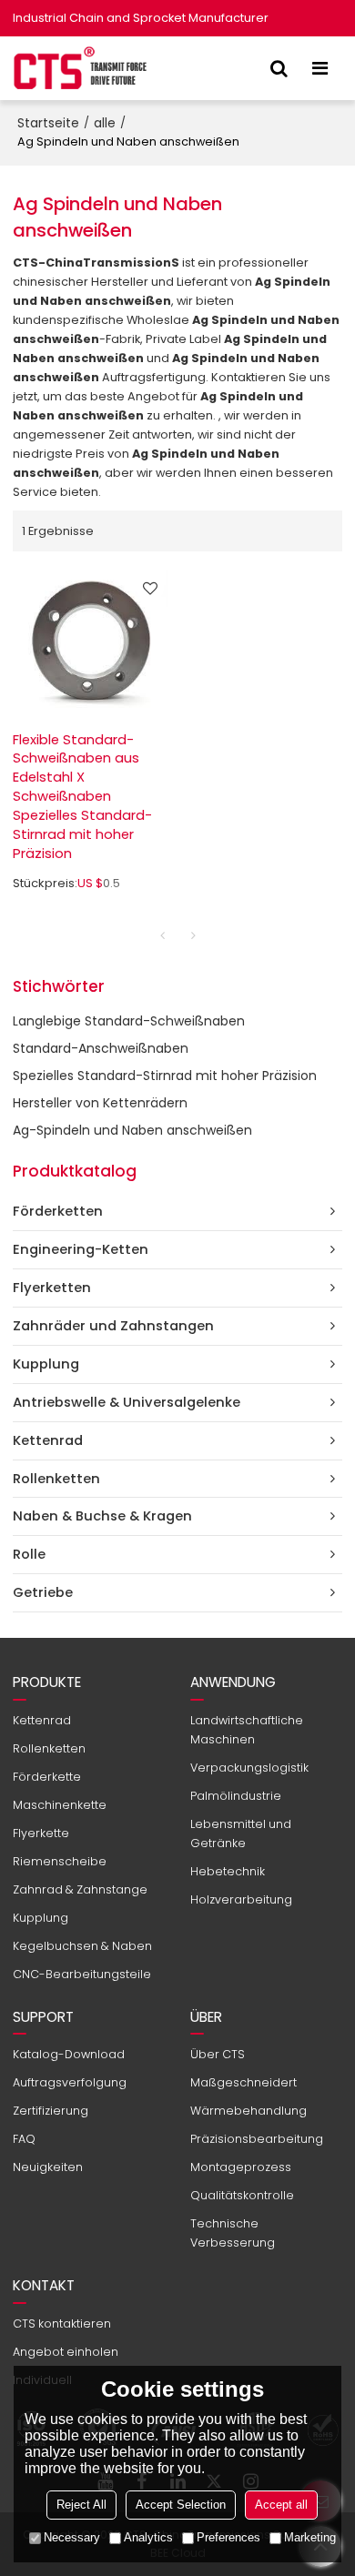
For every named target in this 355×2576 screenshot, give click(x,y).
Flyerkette (41, 1833)
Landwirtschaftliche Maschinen (247, 1730)
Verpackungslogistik (249, 1768)
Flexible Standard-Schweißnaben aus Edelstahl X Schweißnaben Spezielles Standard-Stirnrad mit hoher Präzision (82, 797)
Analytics (148, 2537)
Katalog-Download (69, 2054)
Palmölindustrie (236, 1796)
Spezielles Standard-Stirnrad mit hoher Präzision (165, 1076)
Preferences (228, 2537)
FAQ (24, 2139)
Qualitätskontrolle (242, 2195)
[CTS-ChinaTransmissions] (81, 68)
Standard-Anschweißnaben (101, 1048)
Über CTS (218, 2054)
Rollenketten (49, 1748)
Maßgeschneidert (243, 2082)
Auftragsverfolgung (70, 2082)
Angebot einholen (66, 2352)
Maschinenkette (60, 1805)
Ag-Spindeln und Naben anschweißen (132, 1130)
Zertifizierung (51, 2111)
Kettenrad (42, 1720)
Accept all (281, 2505)
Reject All (81, 2505)
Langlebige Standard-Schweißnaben (129, 1021)
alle (105, 123)
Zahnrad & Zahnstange (80, 1889)
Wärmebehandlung (248, 2111)
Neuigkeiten (48, 2167)
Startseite (48, 123)
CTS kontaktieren (62, 2323)
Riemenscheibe (60, 1861)
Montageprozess (241, 2167)
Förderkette (47, 1777)
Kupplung (41, 1918)
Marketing (310, 2537)
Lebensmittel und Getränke (241, 1834)
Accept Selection (181, 2505)
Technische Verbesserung (233, 2233)
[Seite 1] (162, 935)
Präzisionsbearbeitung (257, 2139)
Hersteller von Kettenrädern (100, 1103)
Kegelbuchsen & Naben (82, 1946)
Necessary (72, 2537)
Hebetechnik (228, 1871)
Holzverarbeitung (241, 1899)
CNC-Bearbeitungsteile (82, 1974)
